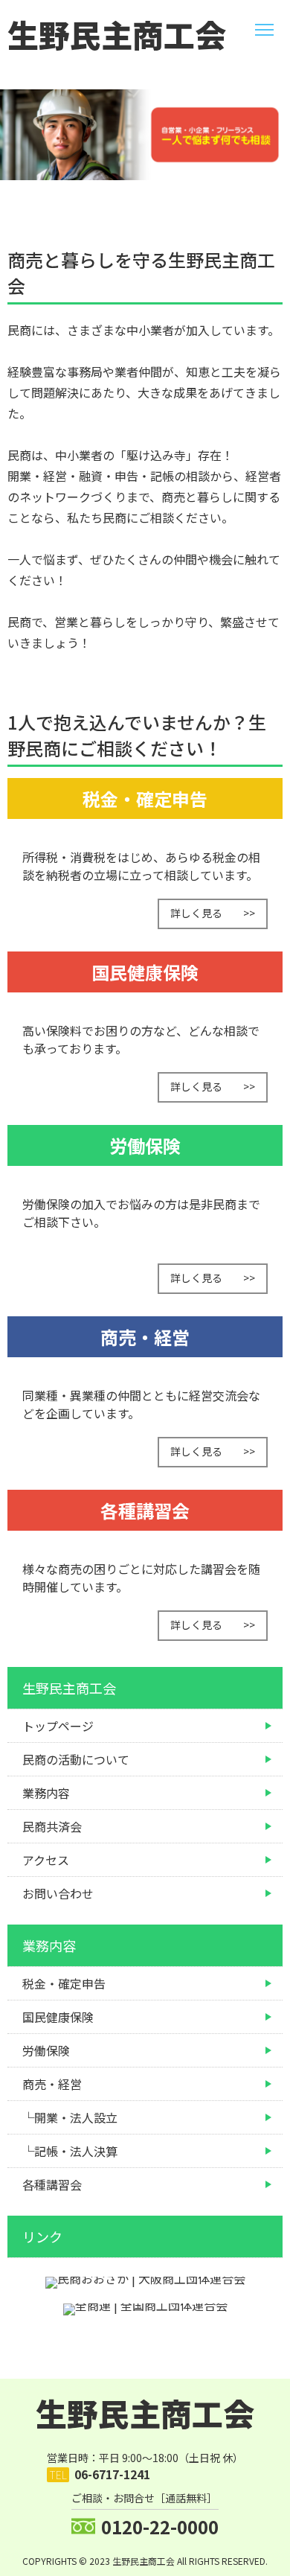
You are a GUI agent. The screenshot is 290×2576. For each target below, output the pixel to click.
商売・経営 (52, 2084)
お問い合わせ (58, 1893)
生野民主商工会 (117, 34)
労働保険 (46, 2050)
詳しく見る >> (213, 913)
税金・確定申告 (64, 1983)
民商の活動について (76, 1759)
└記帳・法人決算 (70, 2151)
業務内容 (46, 1793)
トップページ (58, 1726)
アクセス (46, 1860)
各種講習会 (52, 2184)
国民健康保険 (58, 2017)
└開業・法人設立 (70, 2117)
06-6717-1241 (112, 2474)
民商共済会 (52, 1826)
